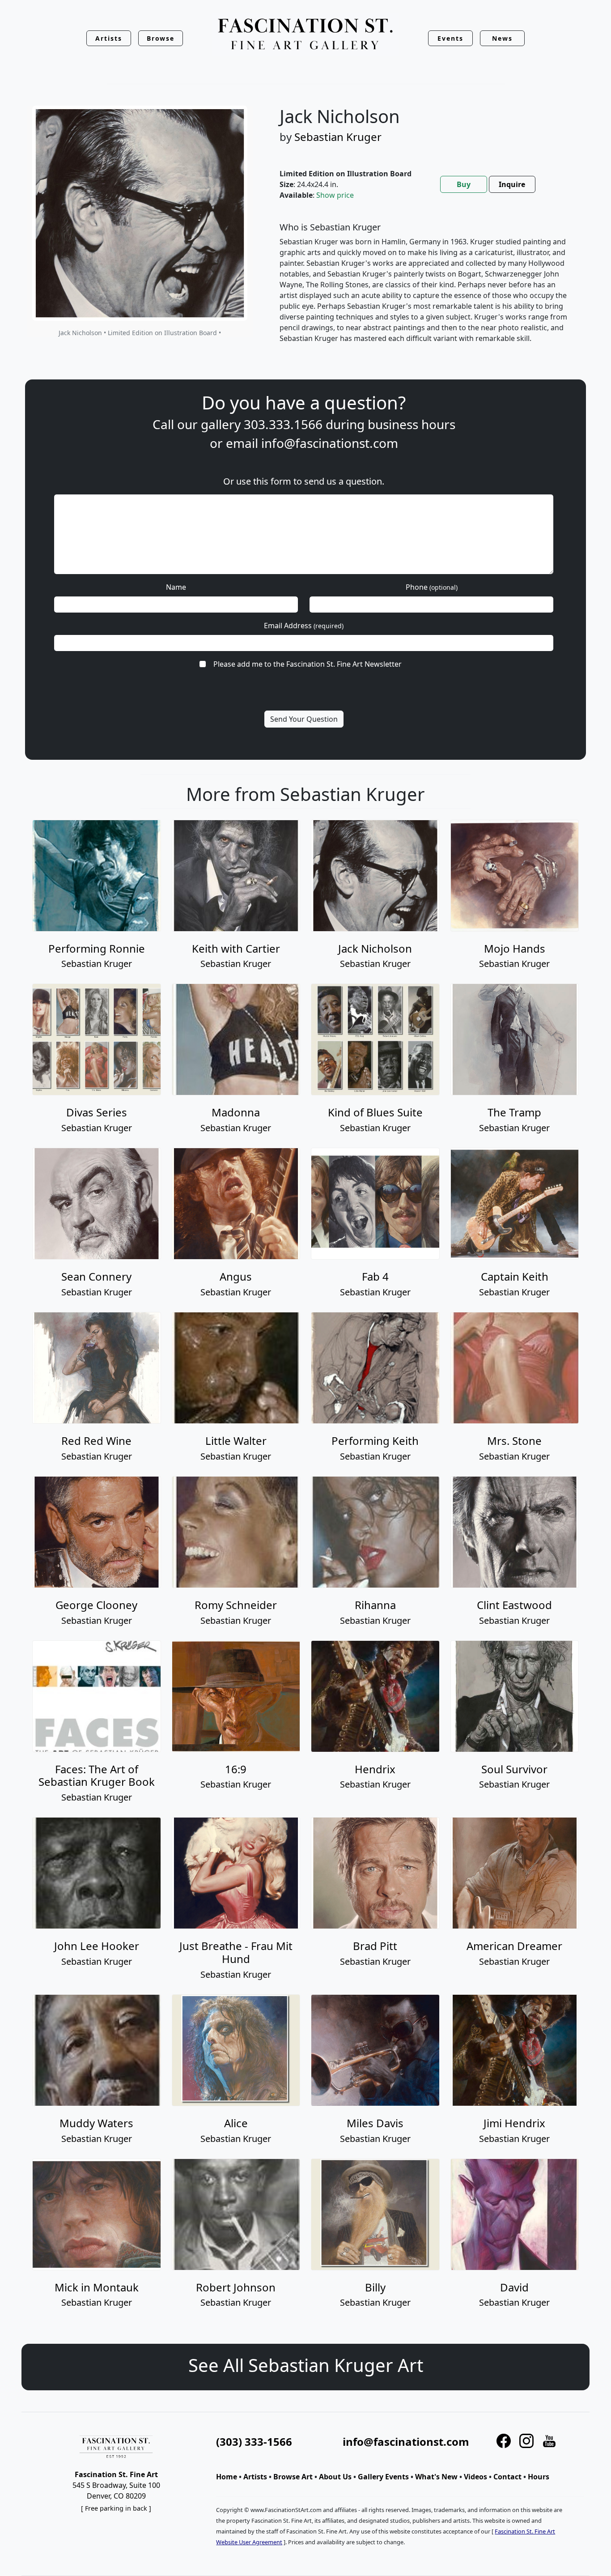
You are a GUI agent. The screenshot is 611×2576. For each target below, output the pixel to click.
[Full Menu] (305, 35)
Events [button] (450, 38)
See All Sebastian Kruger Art (306, 2365)
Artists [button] (109, 38)
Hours (539, 2477)
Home (227, 2477)
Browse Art (293, 2477)
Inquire (512, 184)
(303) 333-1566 (254, 2442)
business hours (412, 424)
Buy (464, 184)
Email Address (304, 626)
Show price (335, 195)
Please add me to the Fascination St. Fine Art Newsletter (308, 664)
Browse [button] (161, 38)
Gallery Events (383, 2477)
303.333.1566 (283, 424)
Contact (507, 2477)
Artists (255, 2477)
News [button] (502, 38)
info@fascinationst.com (330, 443)
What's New (436, 2477)
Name (176, 587)
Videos (475, 2477)
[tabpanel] (424, 290)
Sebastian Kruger (338, 137)
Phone (432, 587)
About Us (335, 2477)
